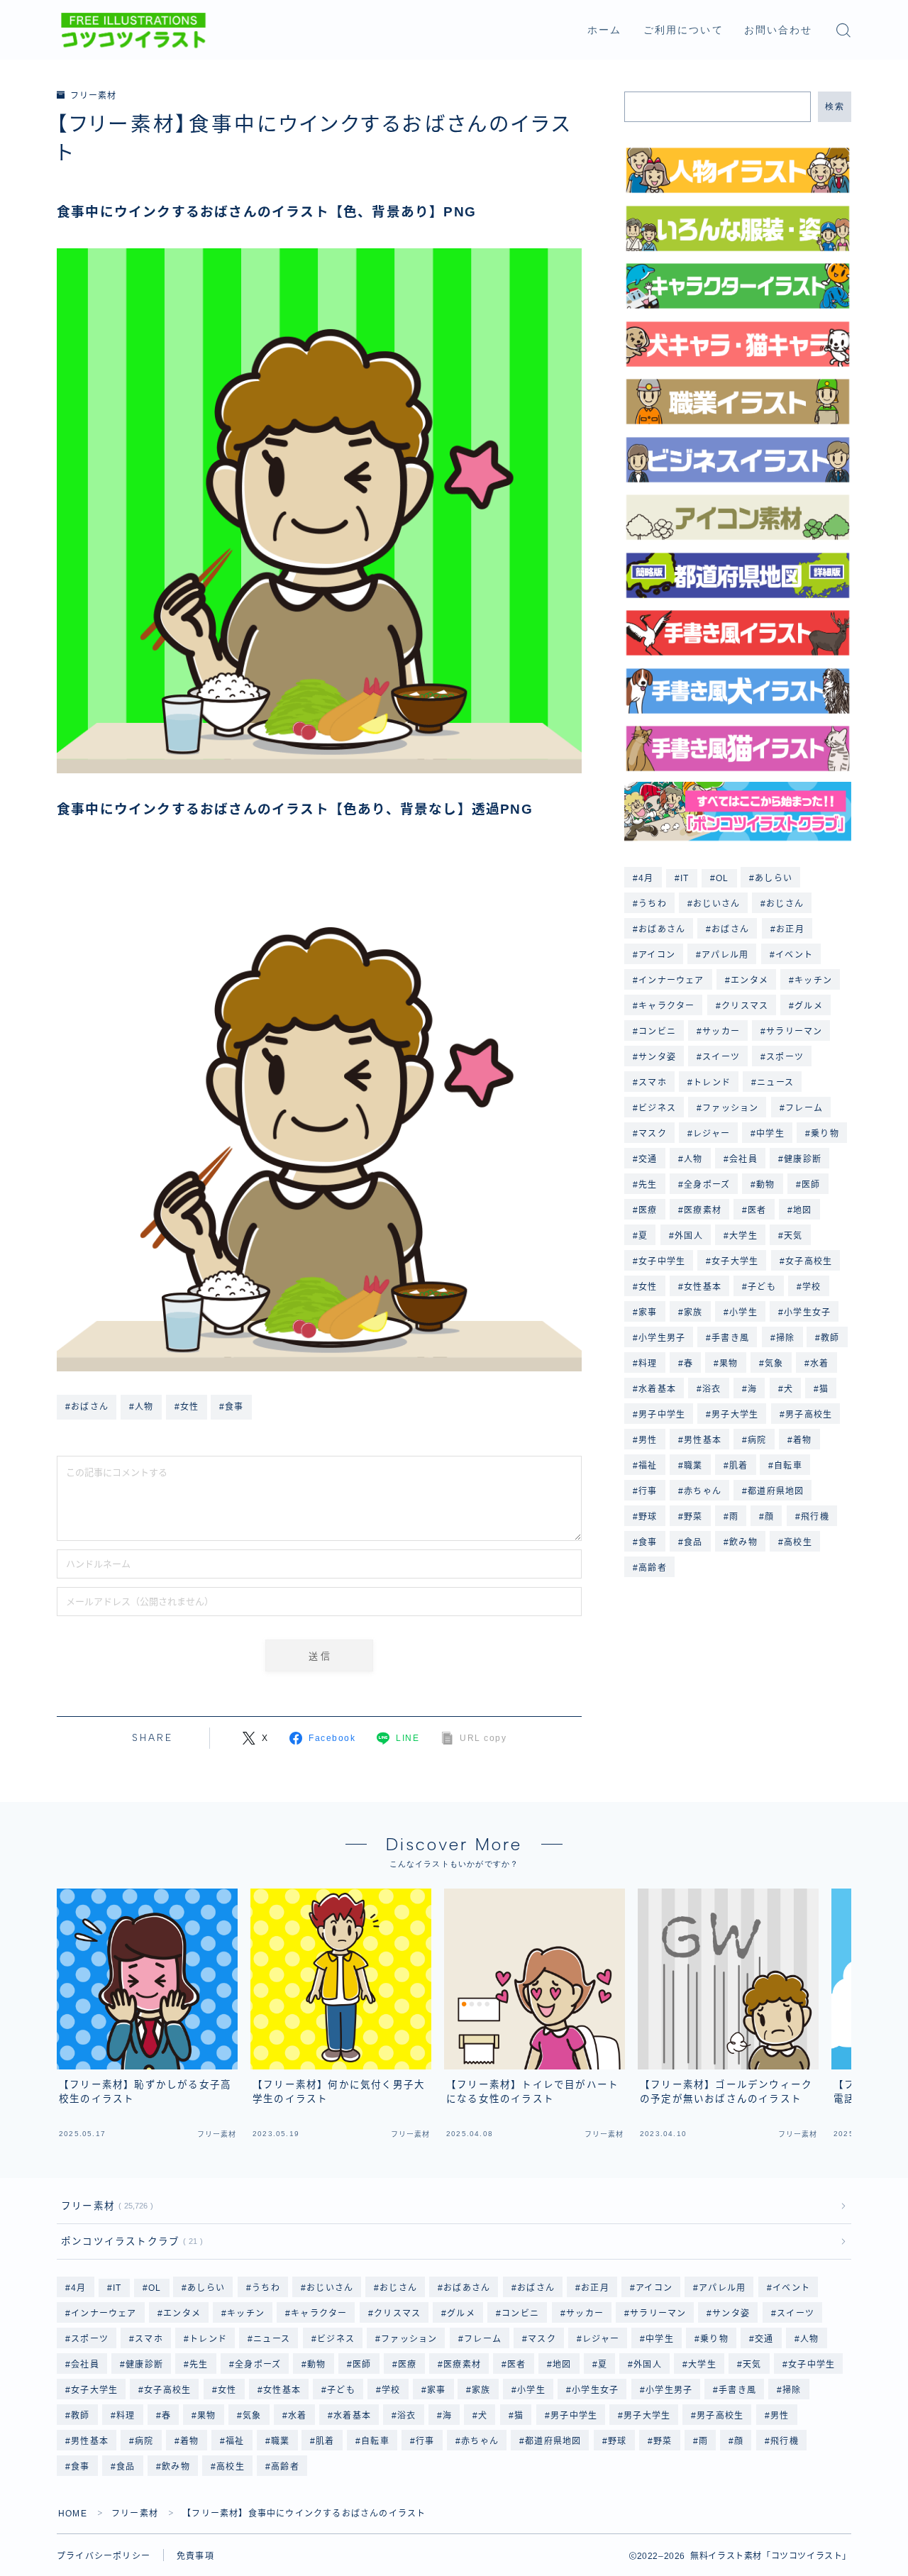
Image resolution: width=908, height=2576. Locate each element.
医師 (811, 1185)
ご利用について (683, 30)
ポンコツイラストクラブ (129, 2241)
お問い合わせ (779, 30)
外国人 (689, 1236)
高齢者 (653, 1568)
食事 (648, 1542)
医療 (648, 1210)
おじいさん (716, 904)
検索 (835, 106)
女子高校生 (809, 1261)
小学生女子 (807, 1312)
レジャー (712, 1134)
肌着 (738, 1466)
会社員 (743, 1159)
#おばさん (87, 1407)
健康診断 (803, 1159)
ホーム (604, 30)
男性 (648, 1440)
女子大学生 (736, 1261)
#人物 (142, 1407)
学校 (812, 1287)
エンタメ (749, 980)
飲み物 (743, 1542)
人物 (693, 1159)
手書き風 (731, 1338)
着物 (802, 1440)
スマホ (653, 1083)
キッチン (813, 980)
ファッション (730, 1108)
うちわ (653, 904)
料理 (648, 1364)
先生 (648, 1185)
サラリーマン (795, 1032)
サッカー (721, 1032)
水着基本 (657, 1389)
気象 (774, 1364)
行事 (648, 1491)
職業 (693, 1466)
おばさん (731, 929)
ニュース (775, 1083)
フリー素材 (93, 96)
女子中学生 (662, 1261)
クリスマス (745, 1006)
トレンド (712, 1083)
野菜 (693, 1517)
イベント (794, 955)
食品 (693, 1542)
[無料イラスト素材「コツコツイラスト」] (133, 31)
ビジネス (657, 1108)
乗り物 (825, 1134)
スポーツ (786, 1057)
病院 (757, 1440)
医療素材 (703, 1210)
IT (685, 878)
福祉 (648, 1466)
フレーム (804, 1108)
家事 (648, 1312)
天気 (793, 1236)
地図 (802, 1210)
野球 (648, 1517)
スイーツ (721, 1057)
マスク (653, 1134)
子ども (762, 1287)
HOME (73, 2514)
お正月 (790, 929)
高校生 (798, 1542)
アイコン (657, 955)
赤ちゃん (703, 1491)
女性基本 (703, 1287)
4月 (646, 878)
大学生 (743, 1236)
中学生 (770, 1134)
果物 (729, 1364)
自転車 (789, 1466)
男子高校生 (809, 1415)
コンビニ (657, 1032)
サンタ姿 (657, 1057)
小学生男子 (662, 1338)
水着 (819, 1364)
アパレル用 (725, 955)
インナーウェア (671, 980)
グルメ (809, 1006)
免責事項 (195, 2556)
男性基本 (703, 1440)
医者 (757, 1210)
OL (722, 878)
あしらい (774, 878)
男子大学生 (736, 1415)
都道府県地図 (776, 1491)
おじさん (786, 904)
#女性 (187, 1407)
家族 (693, 1312)
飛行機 (815, 1517)
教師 (831, 1338)
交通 (648, 1159)
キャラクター (666, 1006)
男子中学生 (662, 1415)
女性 (648, 1287)
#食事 (232, 1407)
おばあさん (662, 929)
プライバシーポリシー (104, 2556)
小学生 (743, 1312)
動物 (765, 1185)
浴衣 (712, 1389)
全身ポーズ (707, 1185)
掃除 (785, 1338)
